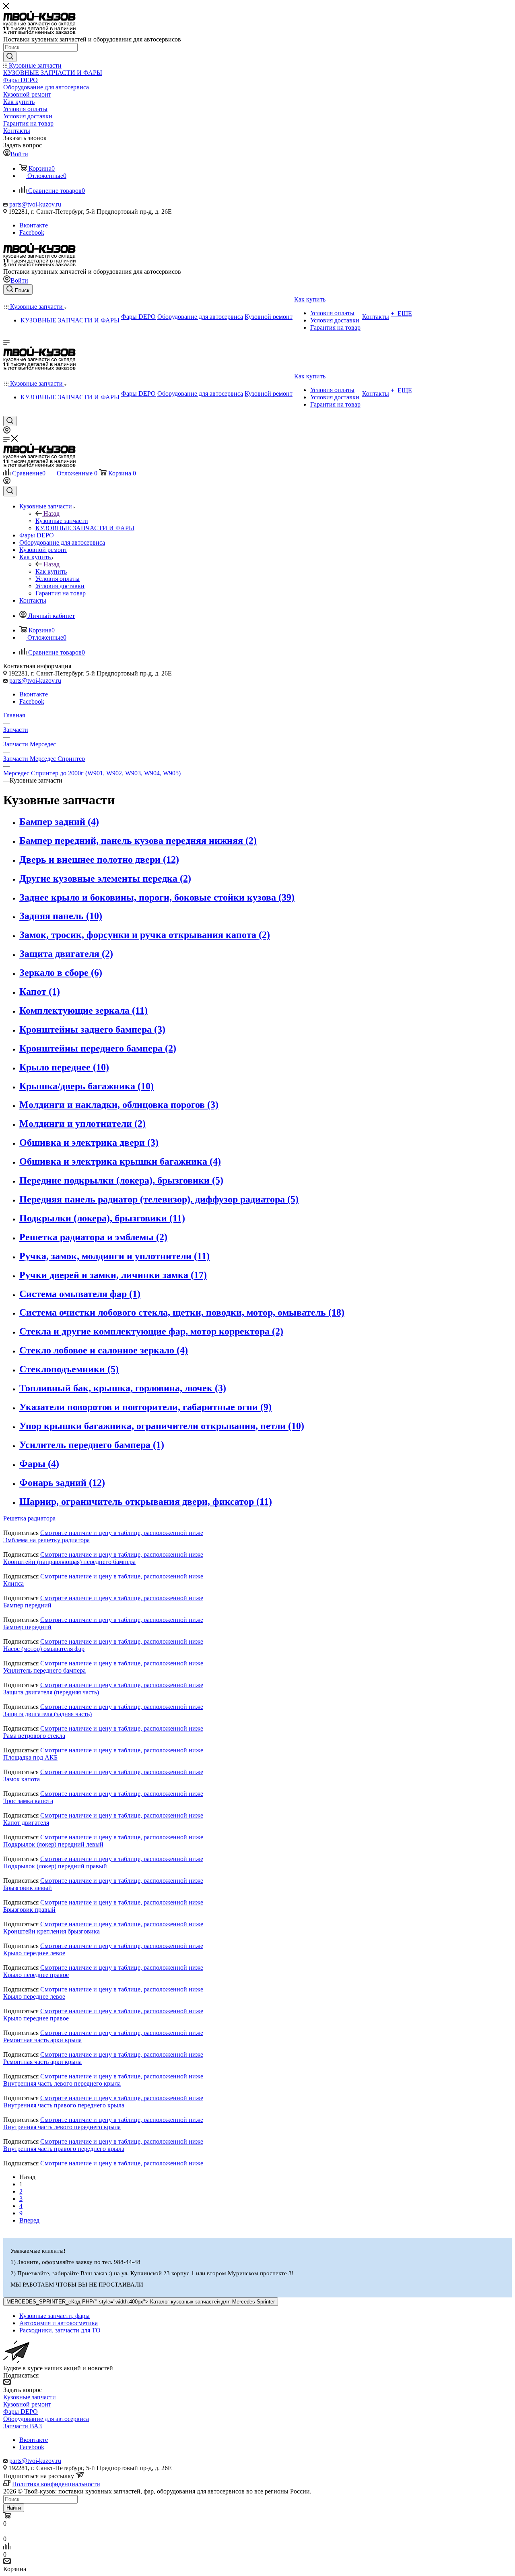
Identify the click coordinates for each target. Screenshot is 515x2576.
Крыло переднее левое (34, 1953)
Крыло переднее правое (36, 1975)
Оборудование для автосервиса (46, 2419)
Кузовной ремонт (27, 2404)
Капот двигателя (26, 1823)
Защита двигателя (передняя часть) (51, 1692)
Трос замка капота (28, 1801)
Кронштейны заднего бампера (92, 1029)
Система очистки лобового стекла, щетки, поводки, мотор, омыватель (182, 1312)
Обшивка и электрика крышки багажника (120, 1161)
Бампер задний (59, 822)
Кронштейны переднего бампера (98, 1048)
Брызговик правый (29, 1910)
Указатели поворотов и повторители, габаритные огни (145, 1407)
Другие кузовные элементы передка (105, 878)
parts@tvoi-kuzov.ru (35, 204)
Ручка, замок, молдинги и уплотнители (114, 1256)
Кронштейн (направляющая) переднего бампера (69, 1562)
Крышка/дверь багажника (87, 1086)
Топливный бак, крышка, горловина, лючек (123, 1388)
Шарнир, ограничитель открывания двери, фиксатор (146, 1502)
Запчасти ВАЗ (23, 2426)
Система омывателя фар (80, 1294)
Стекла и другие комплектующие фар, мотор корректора (151, 1331)
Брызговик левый (28, 1888)
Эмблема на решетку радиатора (46, 1540)
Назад (51, 513)
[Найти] (10, 57)
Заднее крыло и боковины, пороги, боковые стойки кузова (157, 897)
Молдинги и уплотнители (82, 1124)
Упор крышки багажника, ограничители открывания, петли (162, 1426)
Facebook (32, 232)
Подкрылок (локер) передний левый (53, 1844)
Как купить (51, 571)
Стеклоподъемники (69, 1369)
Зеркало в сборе (61, 973)
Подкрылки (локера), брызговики (102, 1218)
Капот (40, 992)
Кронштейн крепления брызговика (51, 1931)
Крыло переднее (64, 1067)
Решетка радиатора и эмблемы (93, 1237)
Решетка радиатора (29, 1518)
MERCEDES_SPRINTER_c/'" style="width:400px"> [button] (141, 2302)
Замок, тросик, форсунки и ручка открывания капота (145, 935)
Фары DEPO (21, 2412)
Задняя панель (61, 916)
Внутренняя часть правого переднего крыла (64, 2105)
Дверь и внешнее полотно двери (99, 859)
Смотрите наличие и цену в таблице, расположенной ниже (122, 1533)
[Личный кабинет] (7, 431)
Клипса (13, 1583)
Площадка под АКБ (30, 1757)
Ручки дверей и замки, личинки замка (113, 1275)
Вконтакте (34, 225)
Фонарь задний (62, 1483)
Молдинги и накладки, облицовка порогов (119, 1105)
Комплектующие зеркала (83, 1010)
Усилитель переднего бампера (92, 1445)
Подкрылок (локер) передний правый (55, 1866)
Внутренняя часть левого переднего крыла (62, 2083)
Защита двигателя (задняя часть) (47, 1714)
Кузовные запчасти (62, 521)
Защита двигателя (66, 954)
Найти (14, 2508)
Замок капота (22, 1779)
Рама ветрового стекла (34, 1736)
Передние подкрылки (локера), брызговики (121, 1180)
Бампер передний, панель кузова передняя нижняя (138, 841)
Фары (39, 1464)
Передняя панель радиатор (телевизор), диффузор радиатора (159, 1199)
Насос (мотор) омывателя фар (44, 1649)
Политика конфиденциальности (56, 2484)
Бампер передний (27, 1605)
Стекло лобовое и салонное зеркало (104, 1350)
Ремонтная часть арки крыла (42, 2040)
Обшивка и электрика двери (89, 1142)
